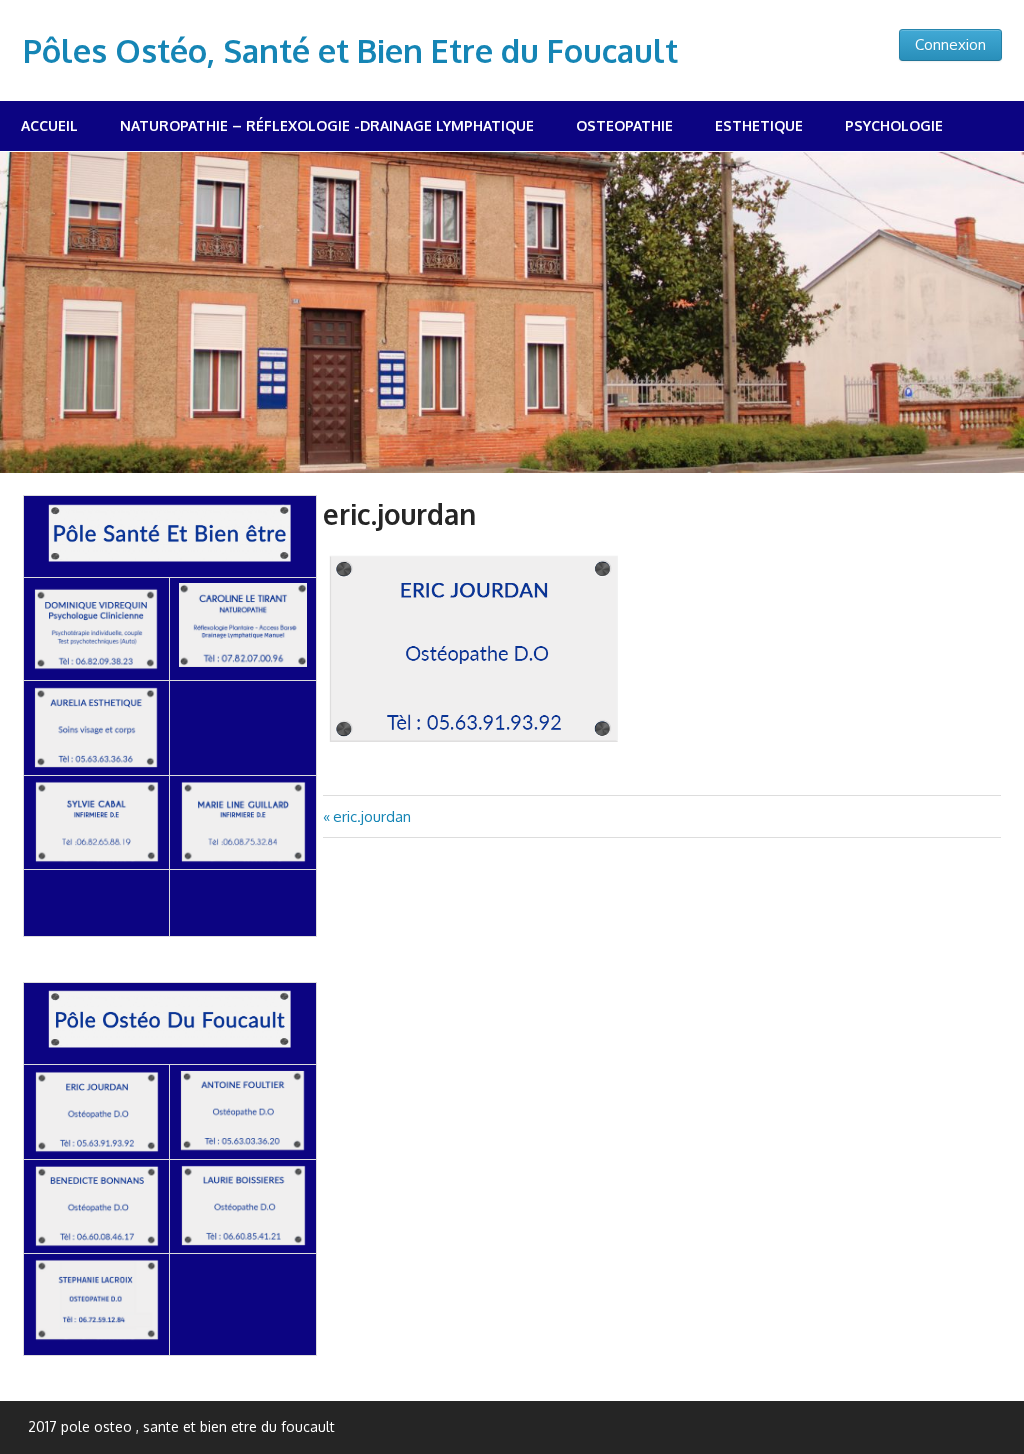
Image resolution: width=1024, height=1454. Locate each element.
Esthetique (759, 125)
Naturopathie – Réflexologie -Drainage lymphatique (327, 125)
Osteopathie (624, 125)
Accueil (49, 125)
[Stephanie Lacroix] (97, 1336)
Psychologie (894, 125)
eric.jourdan (372, 816)
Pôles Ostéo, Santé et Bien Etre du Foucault (350, 50)
